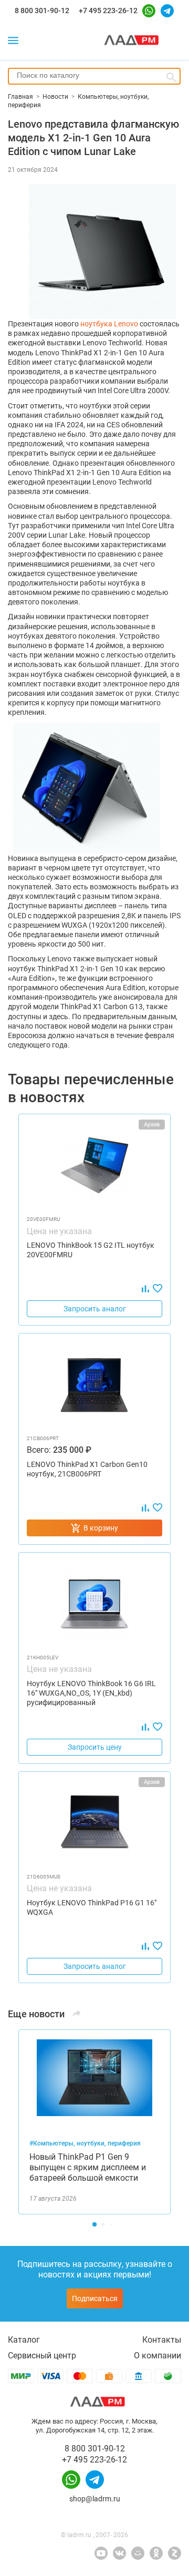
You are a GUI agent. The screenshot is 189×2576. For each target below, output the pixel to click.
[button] (94, 2224)
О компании (157, 2356)
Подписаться (95, 2298)
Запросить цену (95, 1747)
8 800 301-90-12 (42, 11)
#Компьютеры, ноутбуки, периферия (85, 2143)
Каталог (24, 2340)
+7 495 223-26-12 (108, 11)
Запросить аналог (95, 1309)
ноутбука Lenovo (109, 324)
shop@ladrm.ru (95, 2499)
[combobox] (94, 76)
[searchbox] (94, 75)
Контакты (162, 2340)
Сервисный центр (42, 2356)
